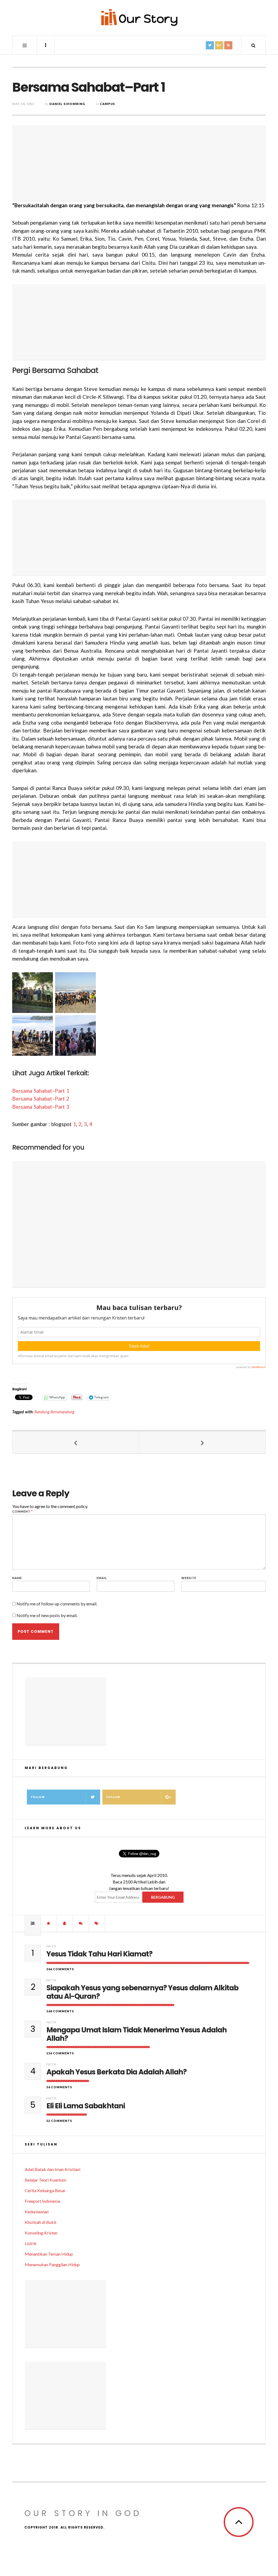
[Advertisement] (139, 163)
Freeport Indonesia (42, 2201)
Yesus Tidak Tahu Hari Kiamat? (99, 1954)
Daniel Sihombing (67, 104)
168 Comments (60, 2011)
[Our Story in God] (139, 17)
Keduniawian (37, 2212)
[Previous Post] (76, 1442)
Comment (23, 1511)
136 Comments (60, 2053)
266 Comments (60, 1969)
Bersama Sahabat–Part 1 (41, 1091)
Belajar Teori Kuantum (45, 2180)
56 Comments (59, 2087)
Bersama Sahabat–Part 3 (41, 1107)
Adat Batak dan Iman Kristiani (53, 2169)
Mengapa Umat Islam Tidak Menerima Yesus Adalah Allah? (137, 2034)
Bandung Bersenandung (54, 1412)
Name (17, 1578)
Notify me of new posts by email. (47, 1615)
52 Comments (59, 2121)
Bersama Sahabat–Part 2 (41, 1099)
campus (108, 104)
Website (189, 1578)
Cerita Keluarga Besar (45, 2190)
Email (102, 1578)
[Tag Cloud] (97, 1923)
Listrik (31, 2243)
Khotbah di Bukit (41, 2222)
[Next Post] (202, 1442)
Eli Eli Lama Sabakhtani (86, 2106)
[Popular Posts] (33, 1923)
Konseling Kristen (41, 2233)
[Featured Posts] (49, 1923)
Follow (38, 1797)
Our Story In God (83, 2513)
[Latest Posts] (65, 1923)
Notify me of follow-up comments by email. (57, 1604)
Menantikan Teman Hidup (49, 2254)
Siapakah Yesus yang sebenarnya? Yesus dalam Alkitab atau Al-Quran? (142, 1992)
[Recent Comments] (81, 1923)
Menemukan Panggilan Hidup (52, 2264)
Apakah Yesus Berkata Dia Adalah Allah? (116, 2072)
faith (51, 1946)
